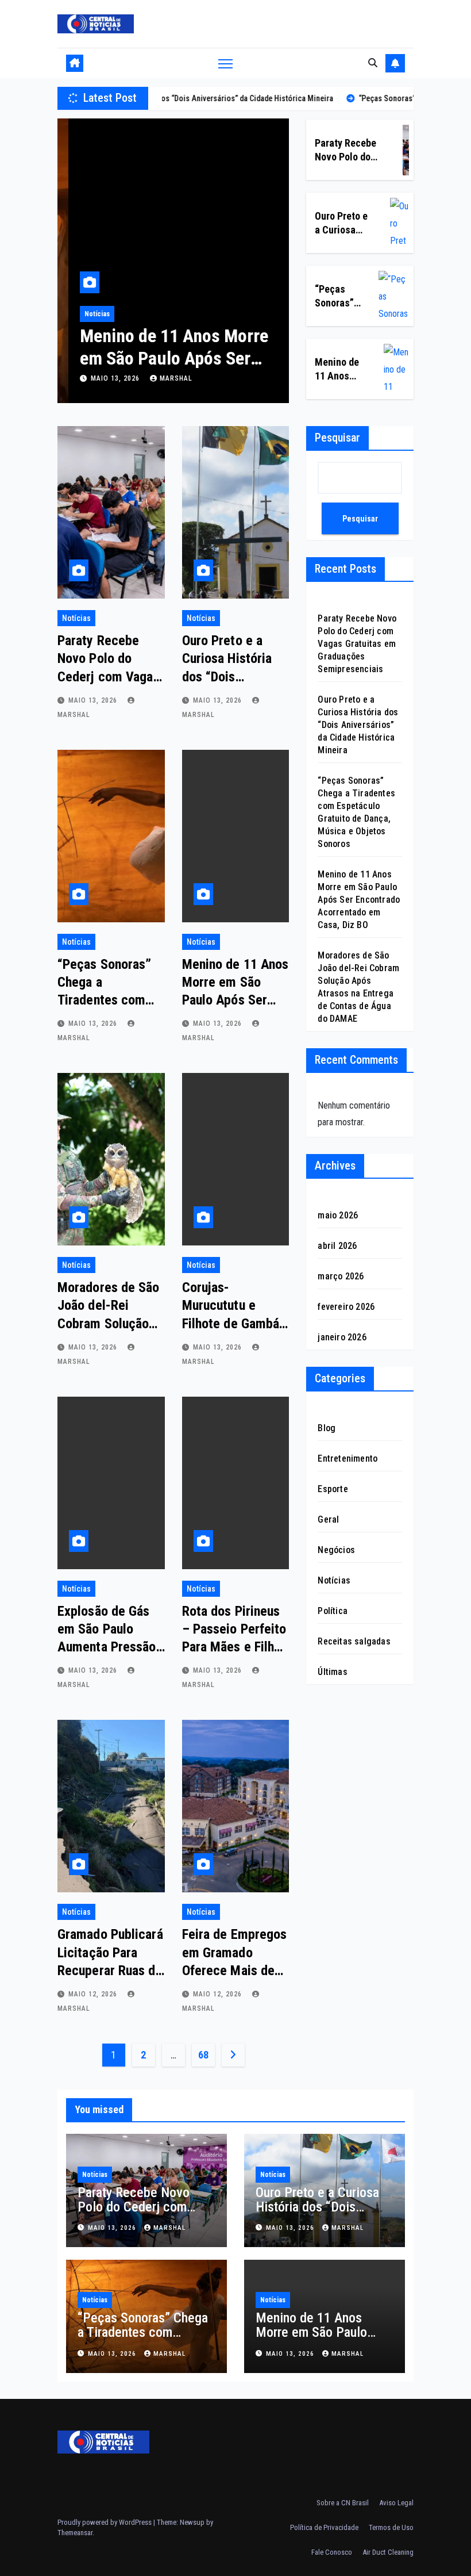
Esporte (333, 1489)
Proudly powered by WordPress (105, 2522)
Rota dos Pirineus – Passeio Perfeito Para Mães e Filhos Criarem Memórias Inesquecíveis (235, 1647)
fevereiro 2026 (346, 1307)
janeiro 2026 (342, 1337)
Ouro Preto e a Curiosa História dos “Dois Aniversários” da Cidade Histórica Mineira (358, 725)
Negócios (336, 1550)
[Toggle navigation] (225, 64)
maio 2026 (338, 1215)
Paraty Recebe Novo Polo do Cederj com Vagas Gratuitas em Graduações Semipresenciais (357, 644)
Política (333, 1611)
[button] (373, 63)
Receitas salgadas (354, 1641)
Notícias (86, 314)
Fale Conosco (332, 2552)
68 (203, 2055)
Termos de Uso (391, 2527)
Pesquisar (337, 438)
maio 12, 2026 (94, 1994)
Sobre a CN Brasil (343, 2503)
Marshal (165, 378)
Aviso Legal (396, 2503)
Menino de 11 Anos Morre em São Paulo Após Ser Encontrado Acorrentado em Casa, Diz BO (359, 900)
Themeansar (75, 2533)
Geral (328, 1519)
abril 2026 (337, 1246)
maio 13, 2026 (105, 378)
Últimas (332, 1672)
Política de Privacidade (324, 2527)
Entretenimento (348, 1458)
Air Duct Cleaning (388, 2552)
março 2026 (341, 1276)
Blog (327, 1428)
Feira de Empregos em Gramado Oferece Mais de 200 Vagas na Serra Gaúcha (235, 1970)
